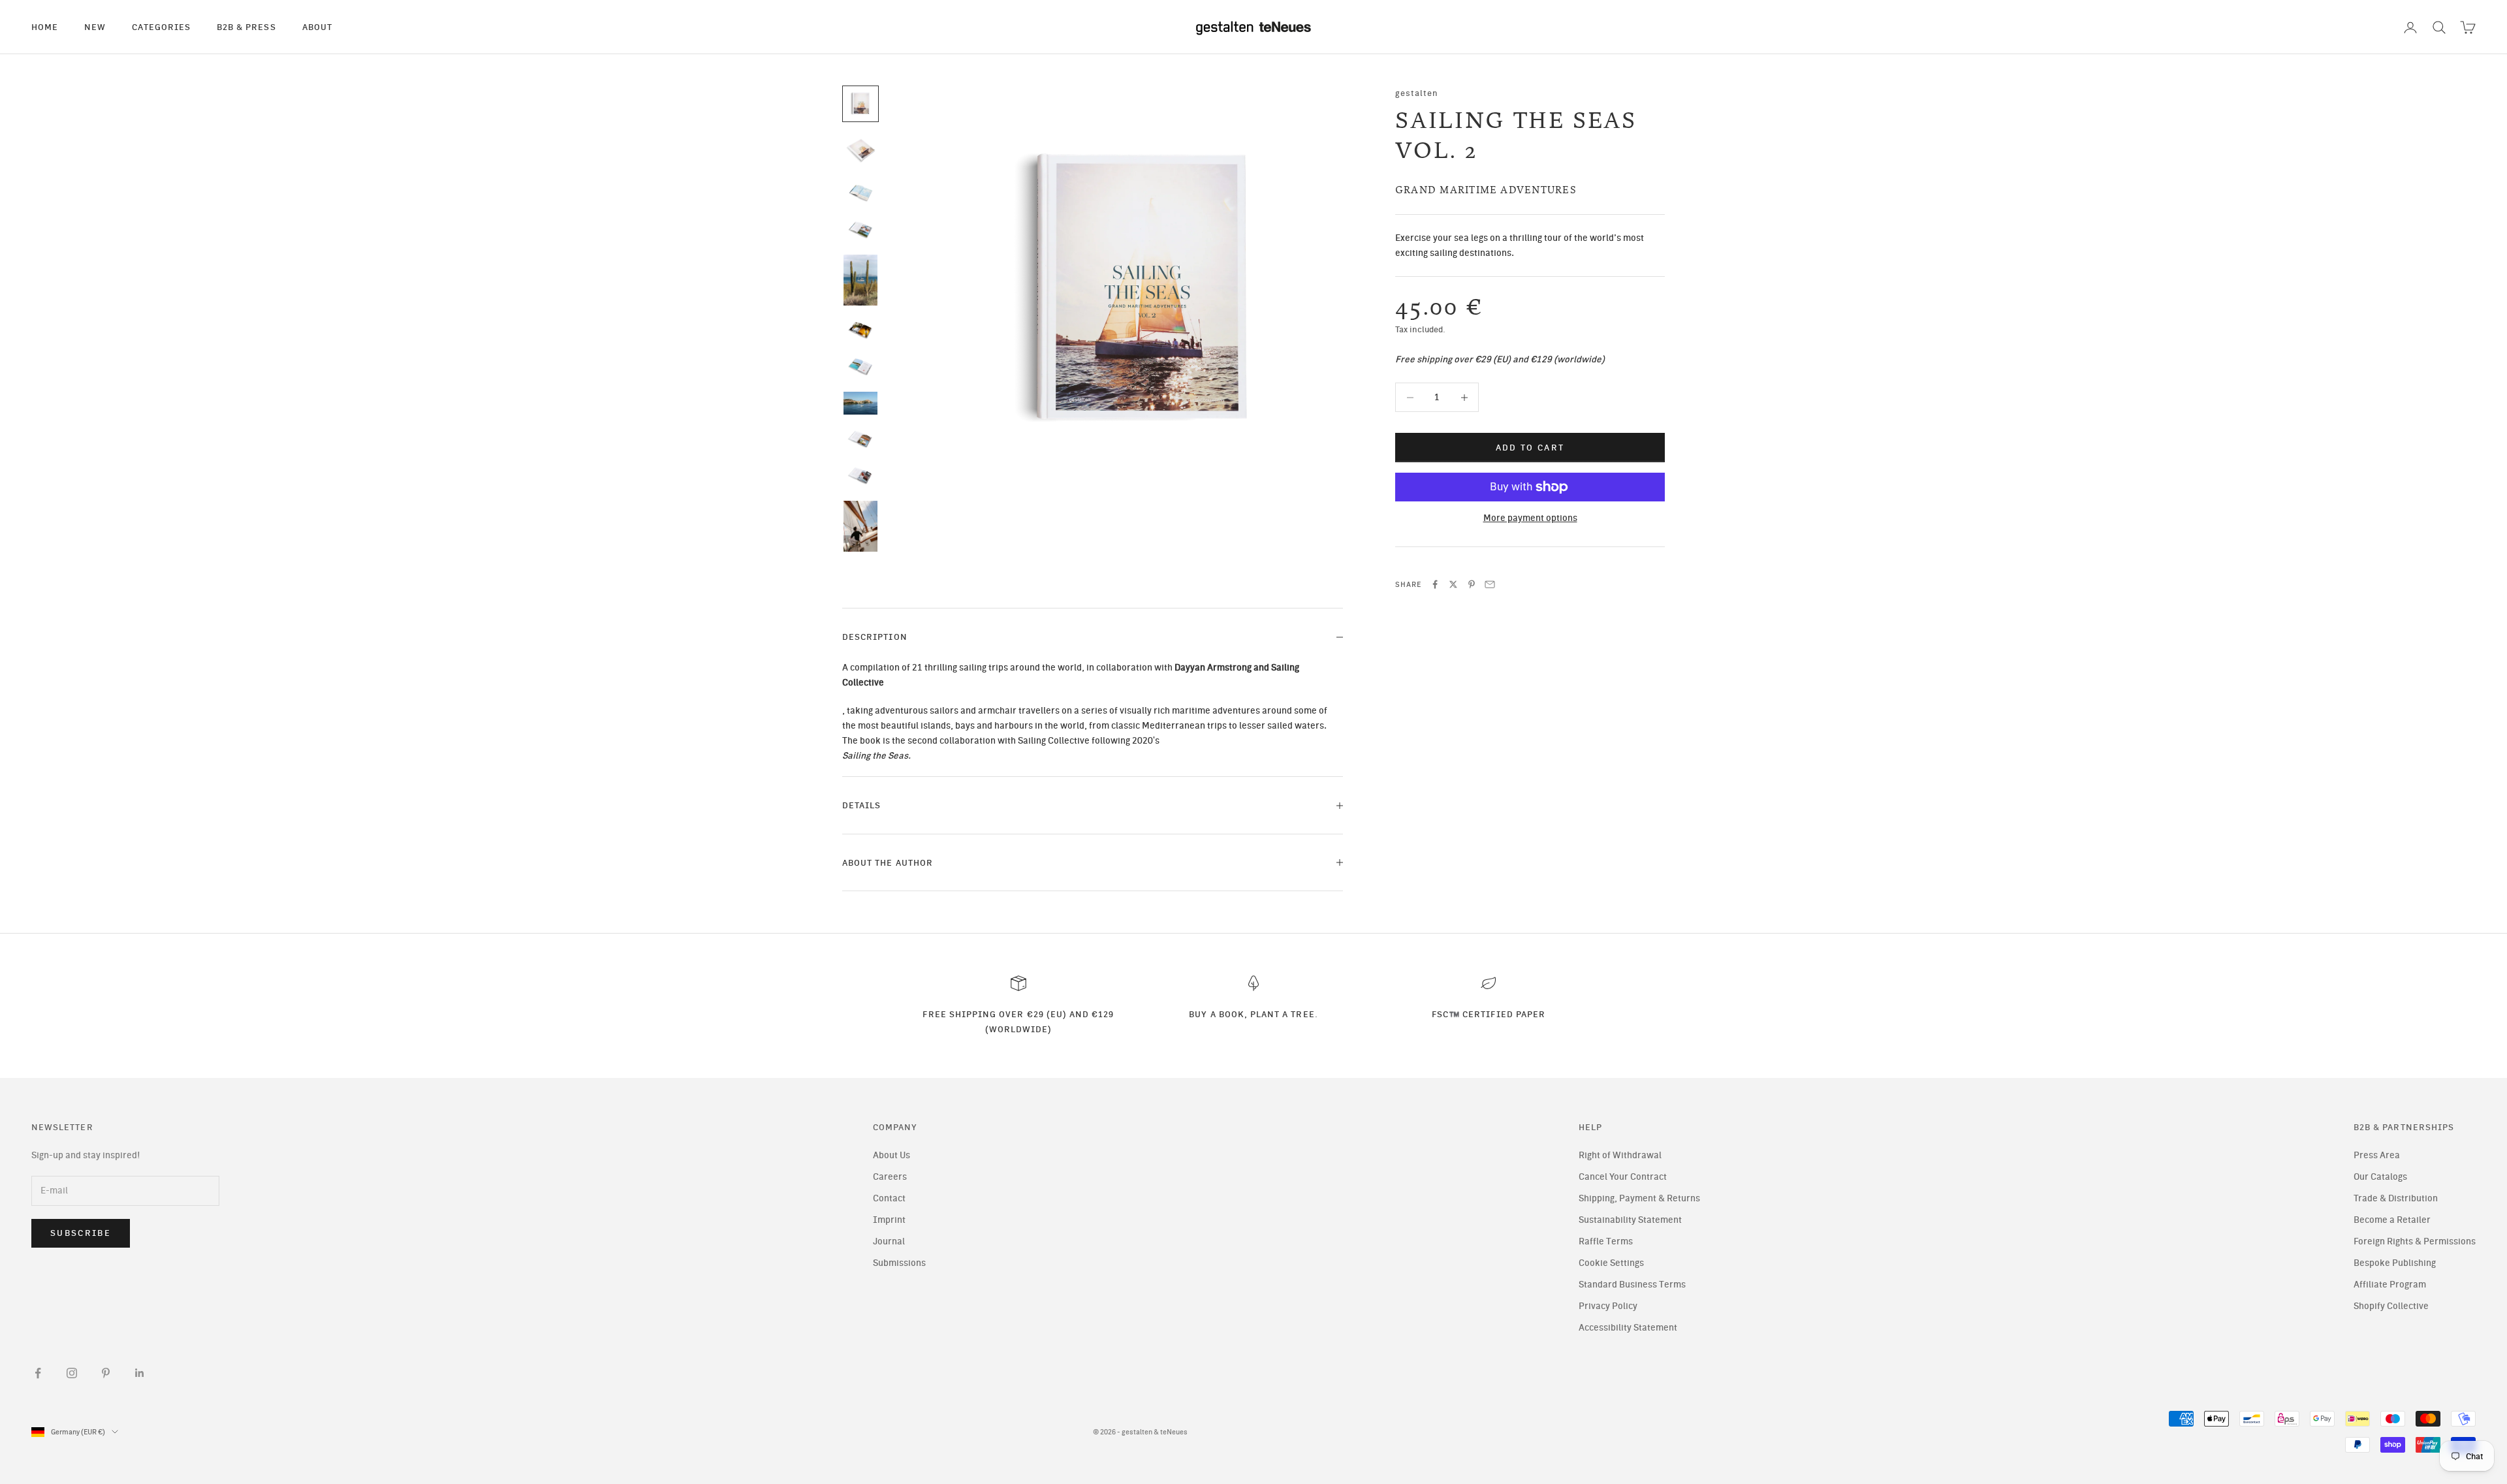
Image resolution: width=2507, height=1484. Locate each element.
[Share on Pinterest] (1472, 584)
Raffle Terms (1606, 1241)
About (317, 27)
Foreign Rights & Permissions (2415, 1241)
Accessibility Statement (1628, 1328)
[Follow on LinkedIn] (140, 1373)
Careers (890, 1177)
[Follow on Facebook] (38, 1373)
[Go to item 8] (860, 403)
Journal (889, 1241)
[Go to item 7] (860, 367)
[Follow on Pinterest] (106, 1373)
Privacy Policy (1608, 1306)
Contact (889, 1198)
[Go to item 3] (860, 193)
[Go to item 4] (860, 230)
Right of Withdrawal (1620, 1155)
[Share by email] (1490, 584)
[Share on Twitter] (1453, 584)
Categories (161, 27)
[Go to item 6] (860, 330)
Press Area (2377, 1155)
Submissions (899, 1263)
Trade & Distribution (2396, 1198)
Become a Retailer (2392, 1220)
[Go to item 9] (860, 439)
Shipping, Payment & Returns (1639, 1198)
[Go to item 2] (860, 151)
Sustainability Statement (1630, 1220)
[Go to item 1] (860, 104)
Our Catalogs (2380, 1177)
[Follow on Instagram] (72, 1373)
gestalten (1417, 93)
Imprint (889, 1220)
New (95, 27)
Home (45, 27)
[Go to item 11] (860, 526)
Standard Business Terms (1632, 1285)
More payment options (1530, 518)
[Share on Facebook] (1435, 584)
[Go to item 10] (860, 476)
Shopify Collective (2391, 1306)
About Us (891, 1155)
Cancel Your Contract (1623, 1177)
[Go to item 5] (860, 280)
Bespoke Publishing (2395, 1263)
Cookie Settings (1611, 1263)
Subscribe (81, 1233)
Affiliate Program (2390, 1285)
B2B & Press (246, 27)
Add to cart (1530, 448)
